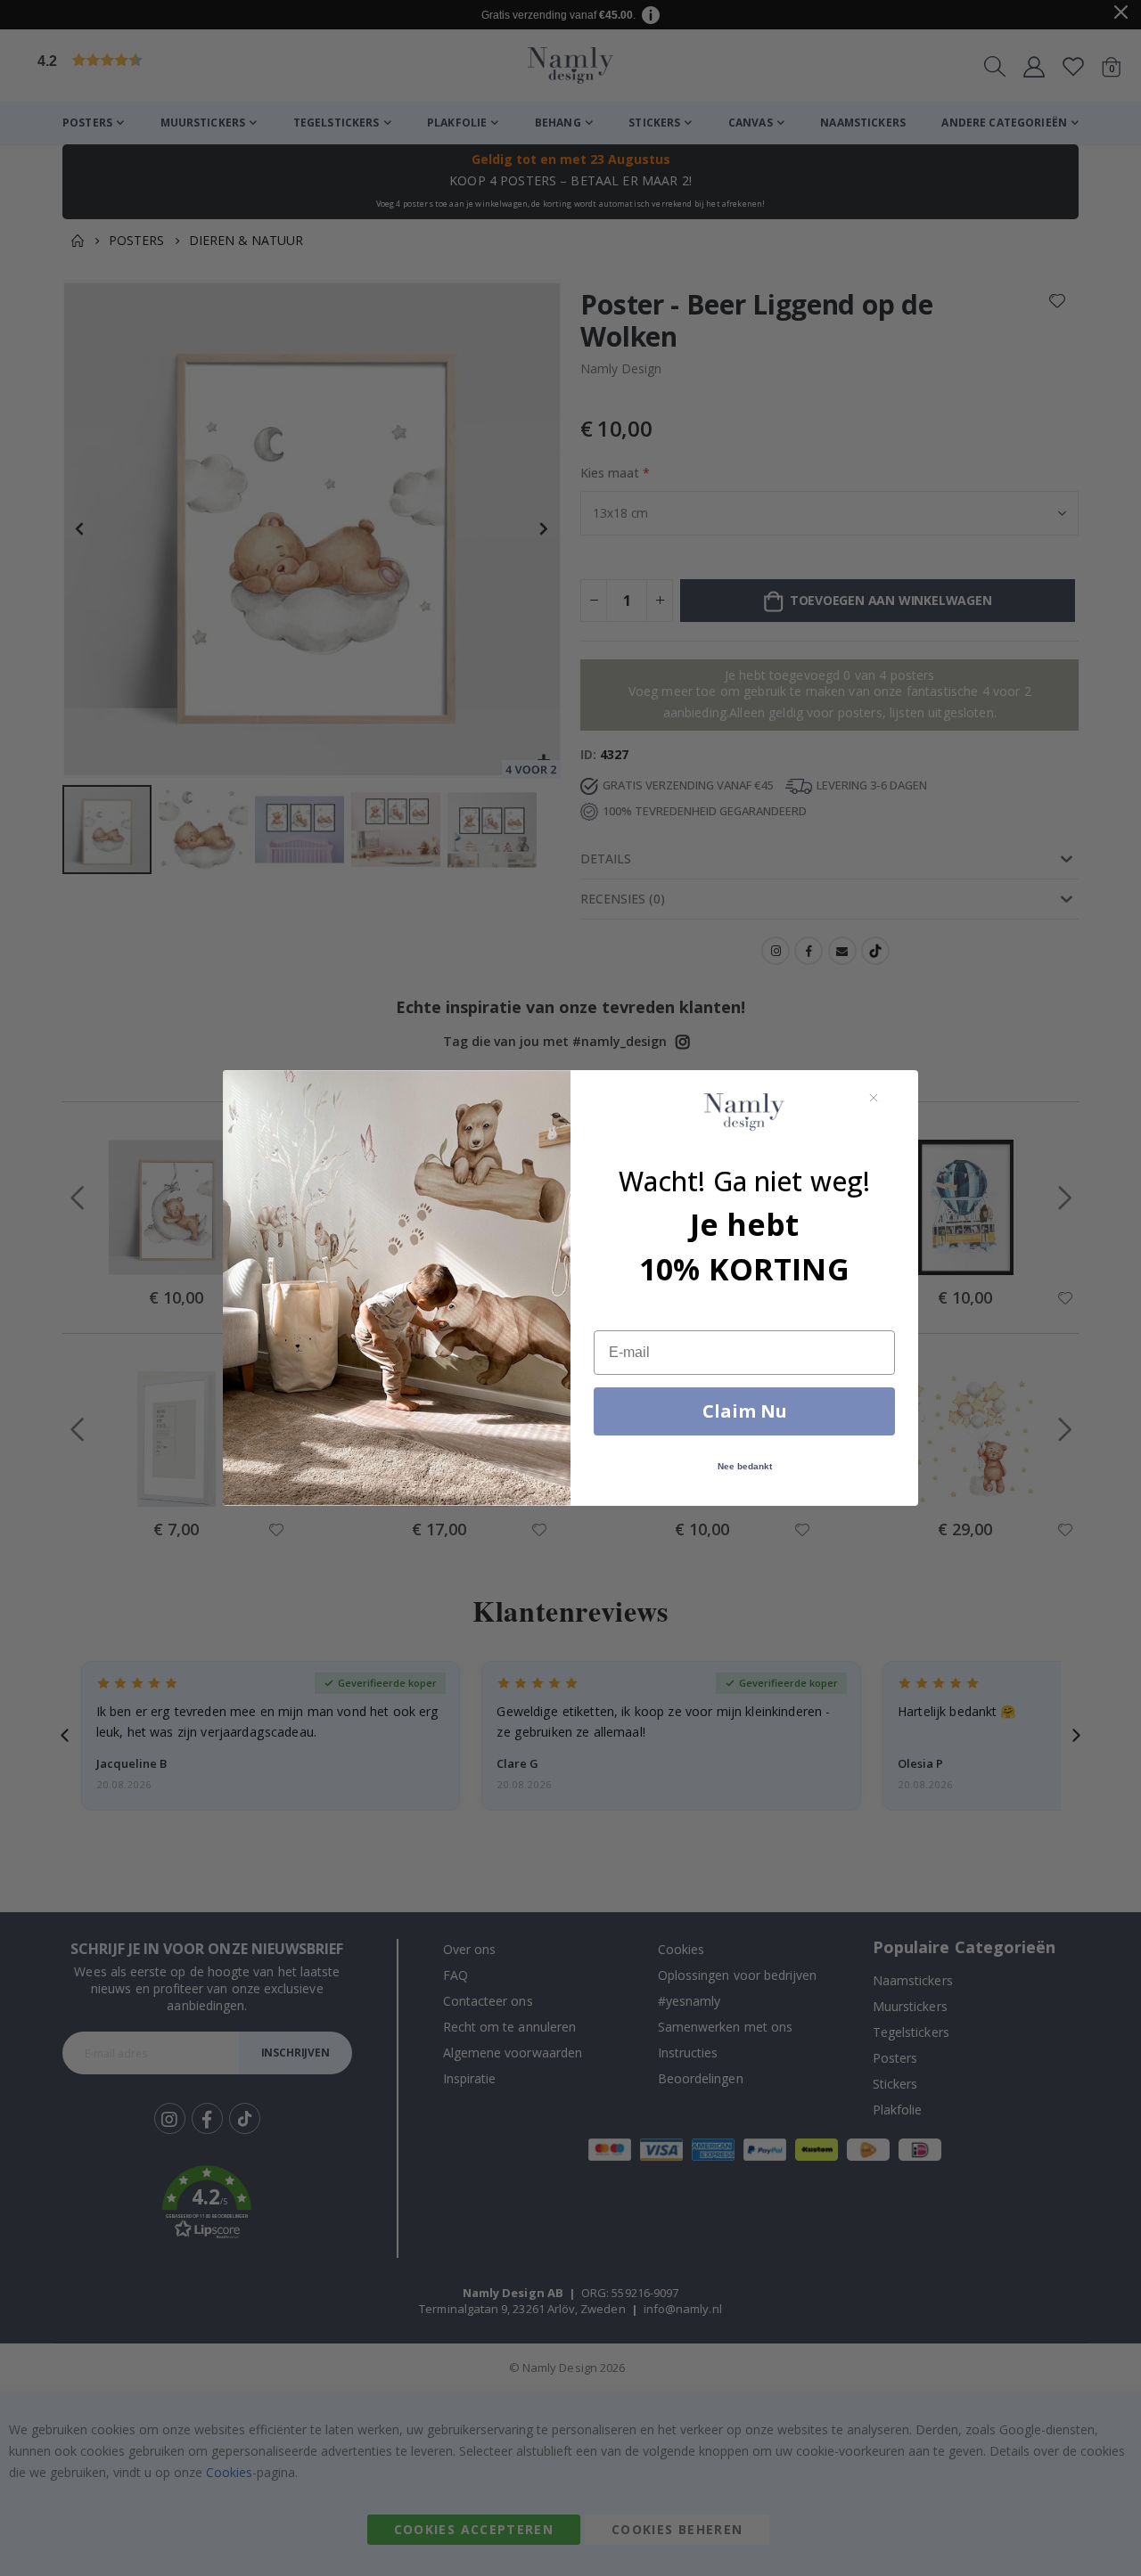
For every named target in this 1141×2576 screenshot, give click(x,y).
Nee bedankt (745, 1466)
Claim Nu (745, 1411)
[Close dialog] (874, 1098)
